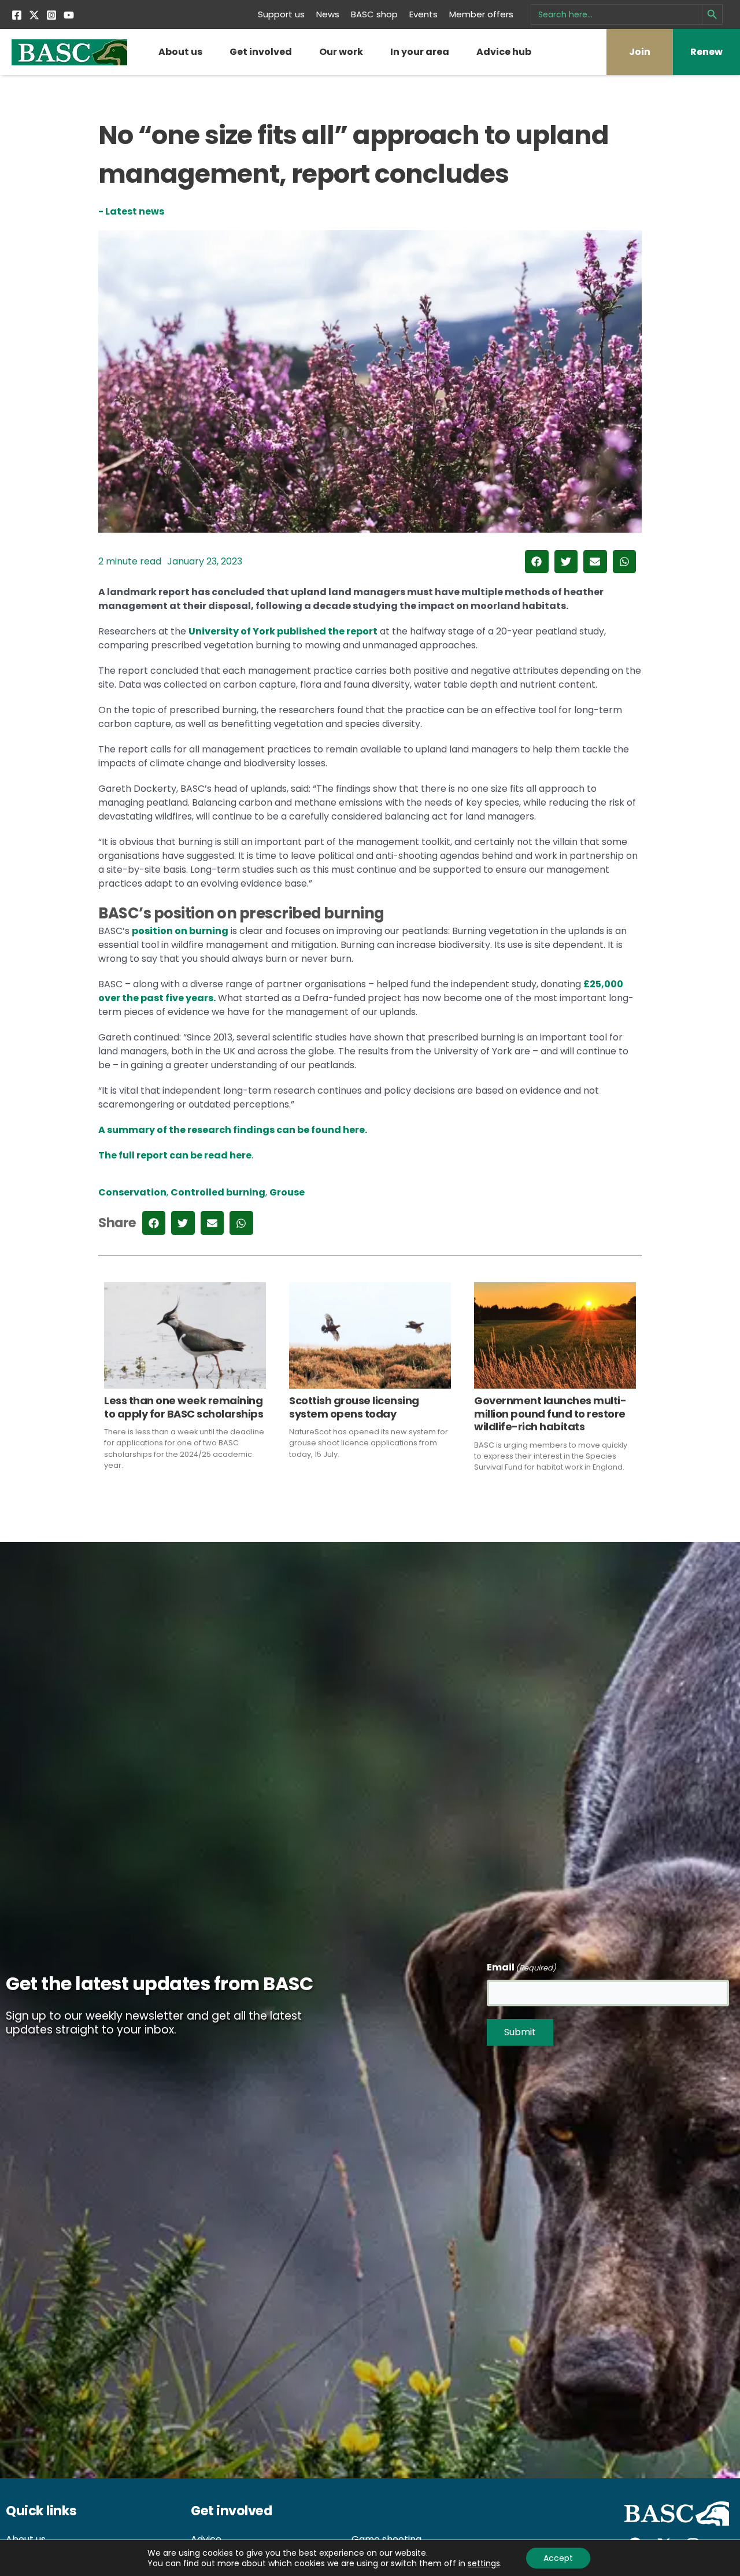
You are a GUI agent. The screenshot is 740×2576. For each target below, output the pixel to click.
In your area (420, 52)
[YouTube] (69, 15)
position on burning (180, 931)
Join (640, 52)
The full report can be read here (175, 1155)
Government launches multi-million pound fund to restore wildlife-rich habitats (550, 1414)
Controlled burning (218, 1192)
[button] (537, 562)
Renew (706, 52)
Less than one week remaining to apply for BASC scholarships (184, 1407)
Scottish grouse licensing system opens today (354, 1407)
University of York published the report (283, 631)
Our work (341, 52)
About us (180, 52)
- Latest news (131, 211)
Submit (520, 2032)
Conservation (132, 1192)
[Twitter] (34, 15)
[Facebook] (17, 15)
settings (484, 2563)
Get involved (261, 52)
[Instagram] (51, 15)
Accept (558, 2558)
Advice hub (504, 52)
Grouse (287, 1192)
